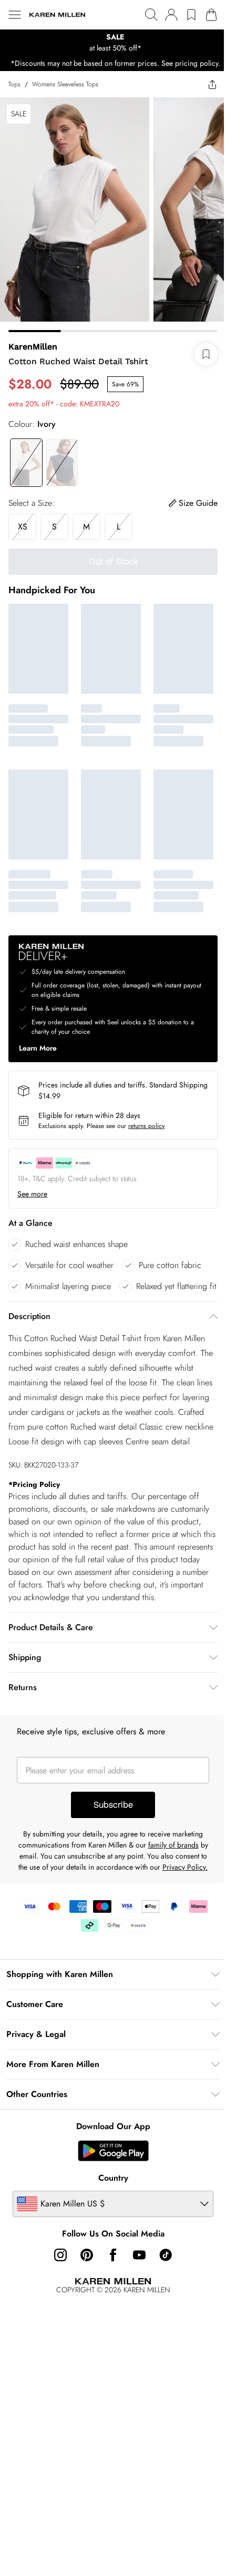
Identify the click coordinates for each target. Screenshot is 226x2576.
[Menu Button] (15, 15)
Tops (14, 84)
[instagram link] (60, 2255)
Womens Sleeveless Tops (65, 84)
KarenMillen (33, 347)
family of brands (173, 1845)
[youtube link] (139, 2255)
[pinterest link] (87, 2255)
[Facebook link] (113, 2255)
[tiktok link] (166, 2255)
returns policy (146, 1126)
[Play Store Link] (113, 2151)
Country (113, 2178)
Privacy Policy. (185, 1867)
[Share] (212, 84)
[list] (113, 43)
